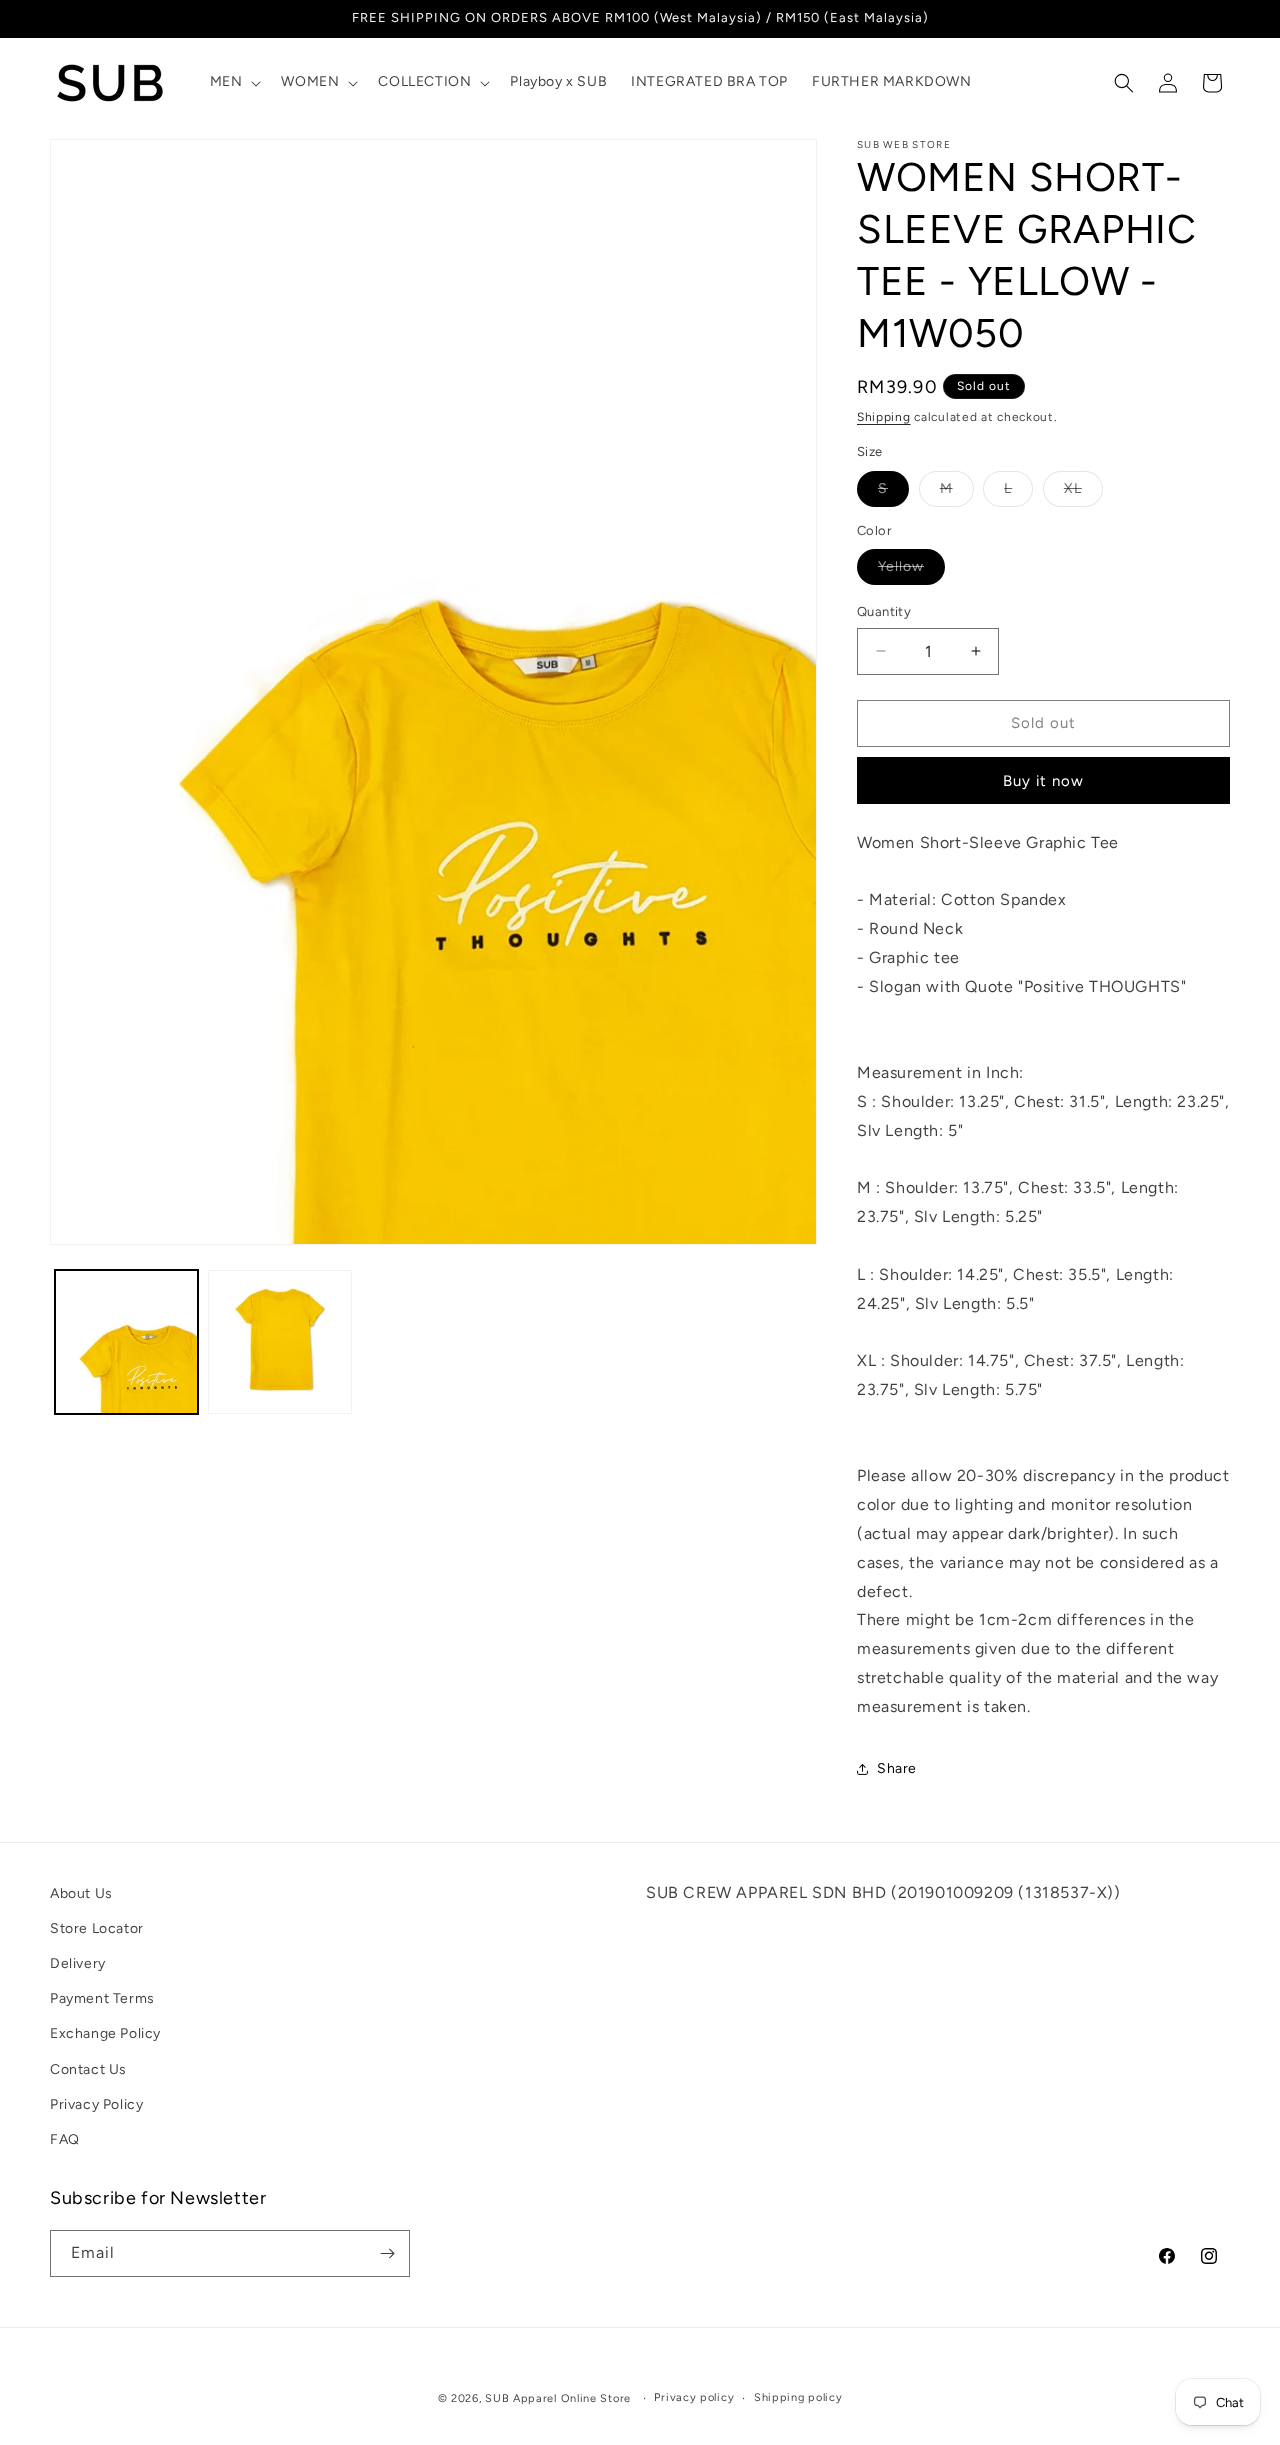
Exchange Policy (105, 2033)
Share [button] (897, 1768)
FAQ (65, 2139)
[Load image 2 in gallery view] (279, 1341)
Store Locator (97, 1928)
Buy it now (1043, 781)
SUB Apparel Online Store (558, 2398)
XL (1083, 493)
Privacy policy (694, 2397)
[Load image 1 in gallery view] (126, 1341)
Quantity (884, 611)
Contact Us (88, 2069)
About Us (81, 1893)
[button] (234, 82)
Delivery (78, 1963)
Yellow (911, 571)
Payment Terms (102, 1998)
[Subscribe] (387, 2253)
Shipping (884, 417)
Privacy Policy (96, 2104)
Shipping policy (798, 2397)
